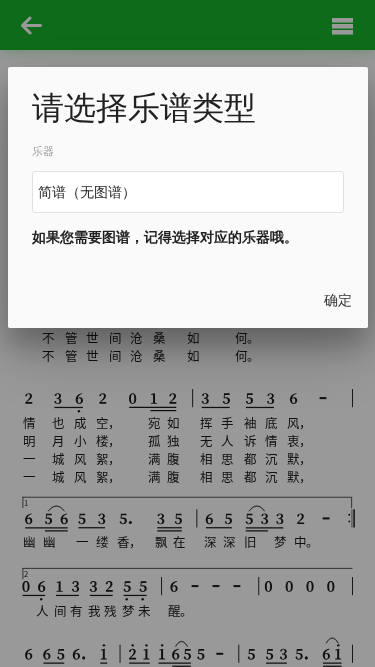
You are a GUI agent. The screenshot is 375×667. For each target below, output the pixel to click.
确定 (338, 300)
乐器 (43, 151)
